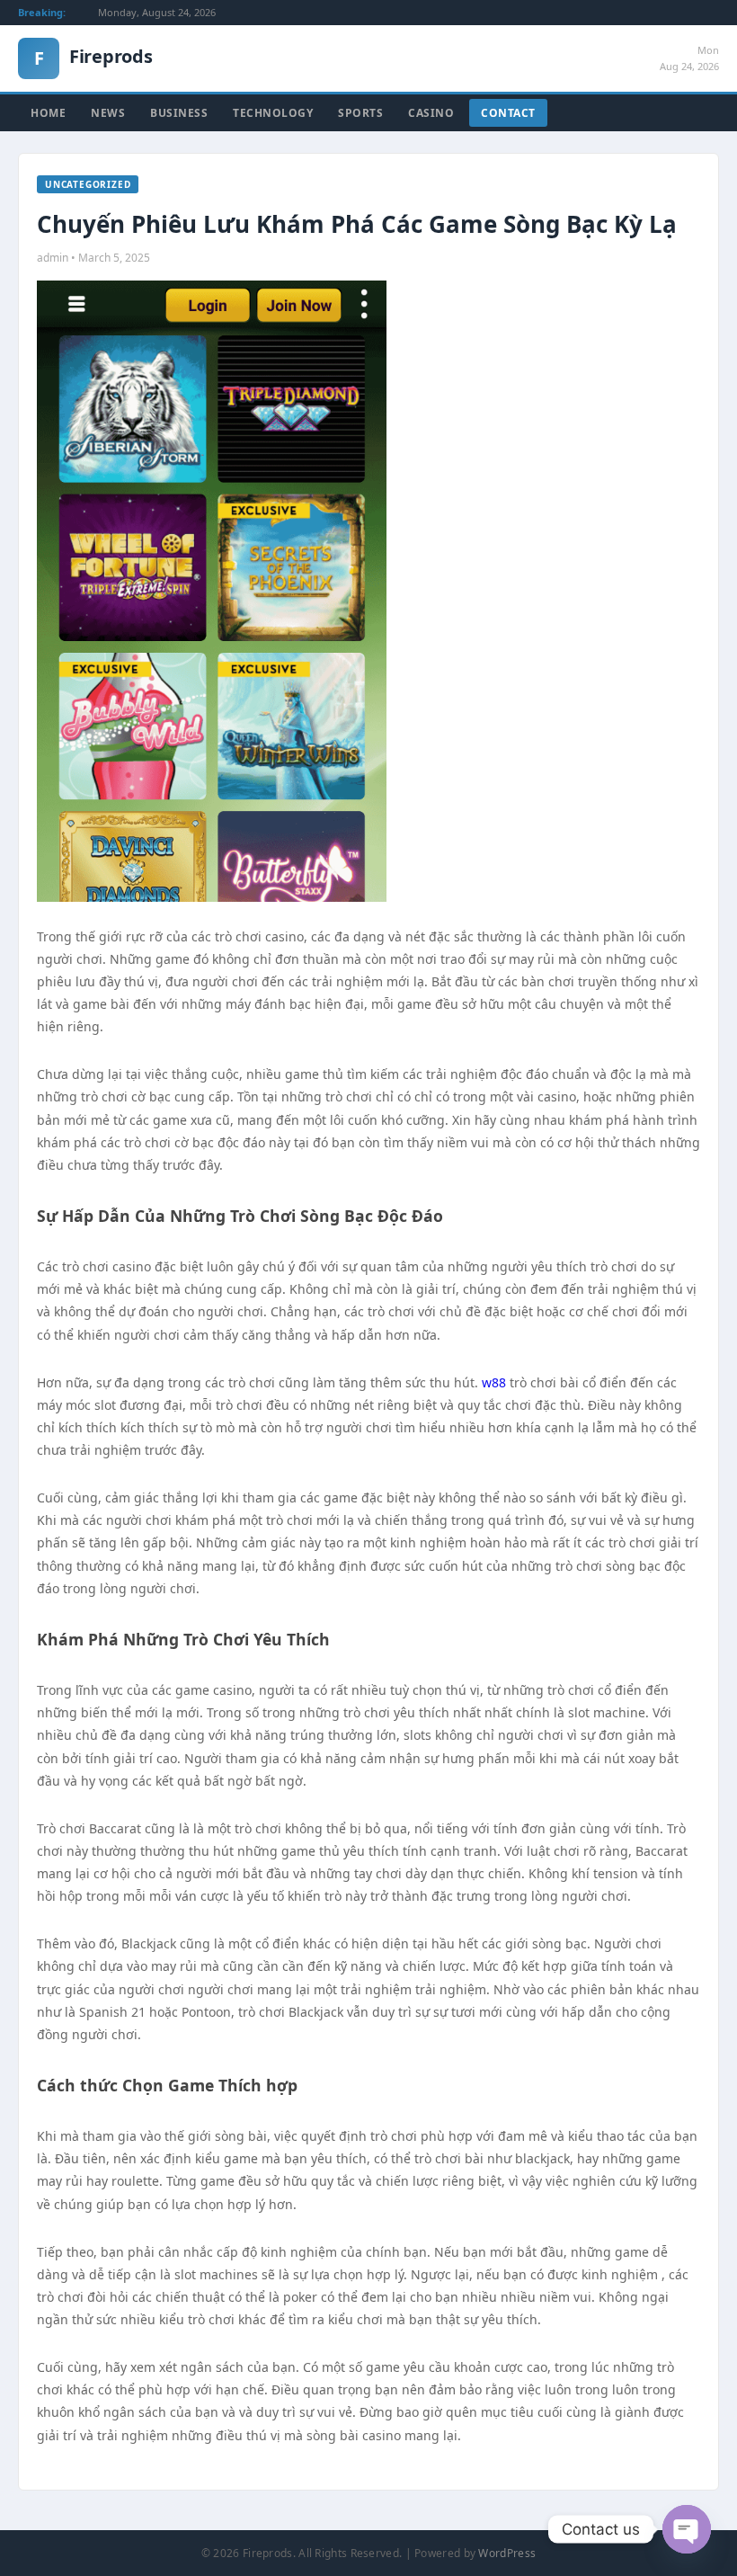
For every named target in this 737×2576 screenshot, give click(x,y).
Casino (431, 113)
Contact (508, 113)
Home (48, 113)
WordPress (507, 2553)
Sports (360, 113)
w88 (496, 1382)
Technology (273, 113)
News (108, 113)
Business (179, 113)
